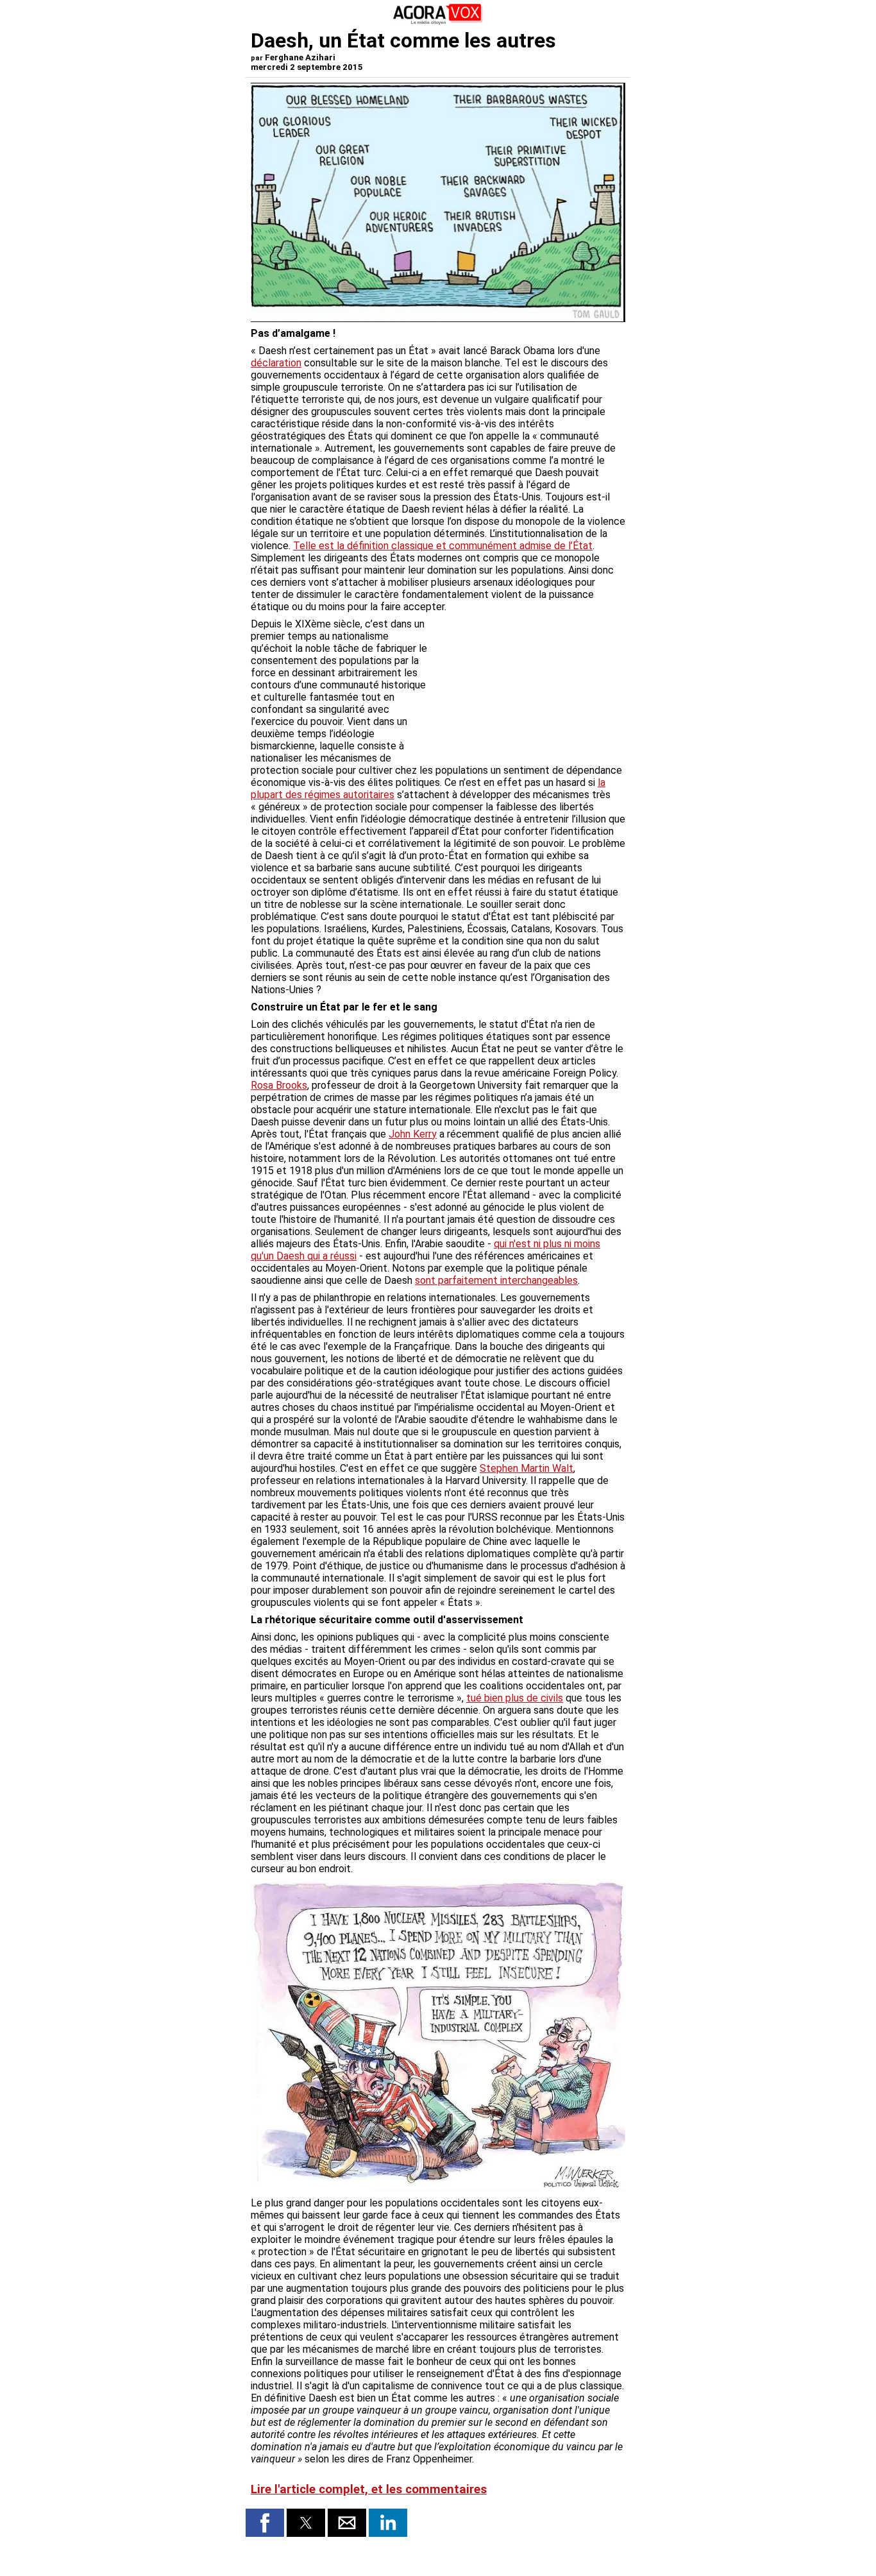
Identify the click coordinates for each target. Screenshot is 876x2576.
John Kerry (413, 1134)
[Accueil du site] (438, 22)
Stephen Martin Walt (526, 1468)
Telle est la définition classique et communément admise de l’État (443, 546)
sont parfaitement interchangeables (496, 1280)
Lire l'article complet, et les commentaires (369, 2489)
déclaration (276, 363)
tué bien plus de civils (515, 1698)
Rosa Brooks (279, 1085)
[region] (529, 685)
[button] (265, 2523)
